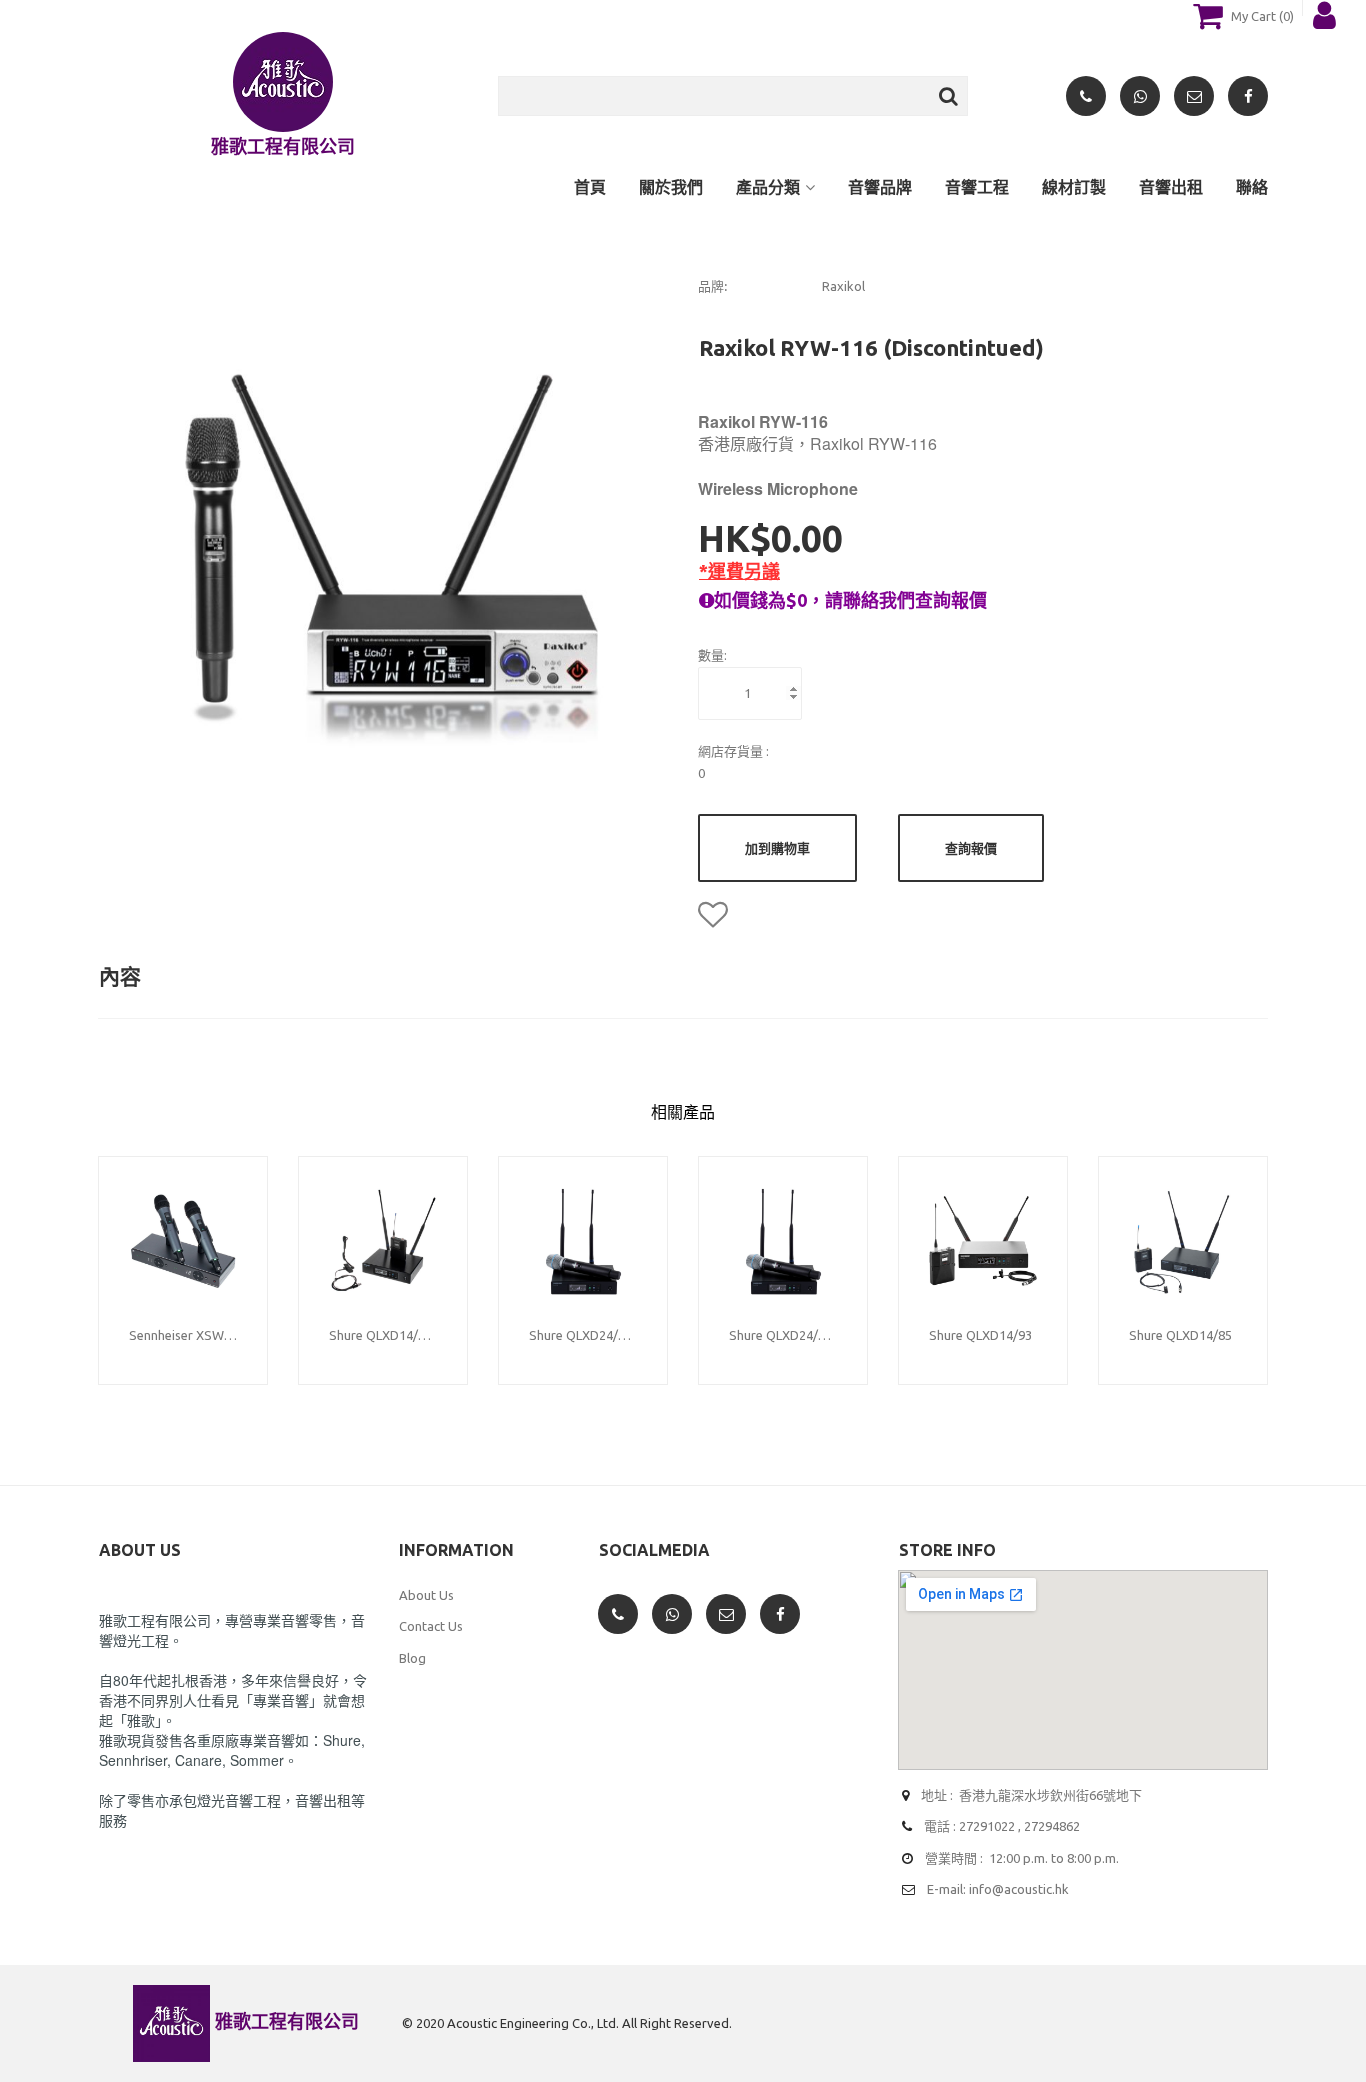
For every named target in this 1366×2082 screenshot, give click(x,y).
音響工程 (977, 187)
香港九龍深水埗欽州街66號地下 (1050, 1795)
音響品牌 (880, 187)
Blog (412, 1658)
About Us (426, 1595)
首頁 (590, 187)
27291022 (987, 1826)
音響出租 (1171, 187)
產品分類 (768, 187)
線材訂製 (1074, 187)
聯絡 (1252, 187)
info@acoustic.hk (1019, 1889)
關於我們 (671, 187)
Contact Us (431, 1626)
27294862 (1052, 1826)
